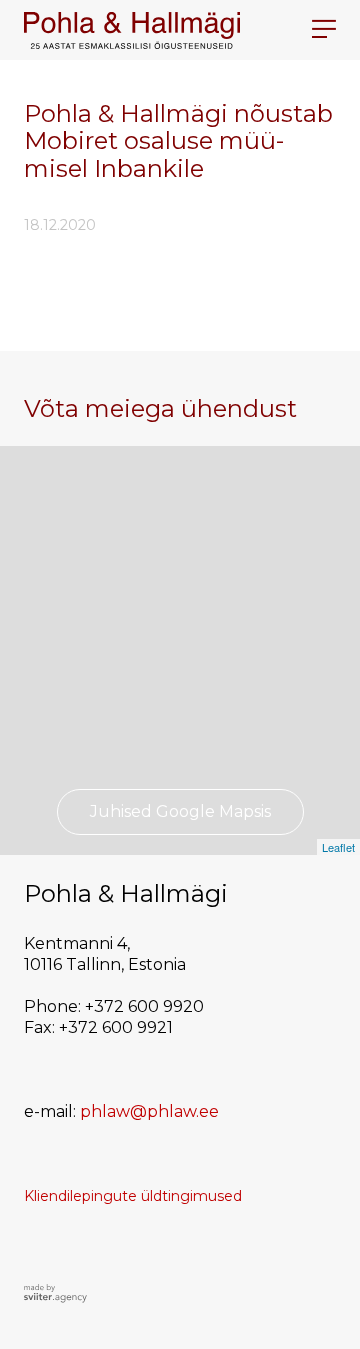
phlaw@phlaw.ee (149, 1111)
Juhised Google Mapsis (180, 811)
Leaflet (338, 847)
